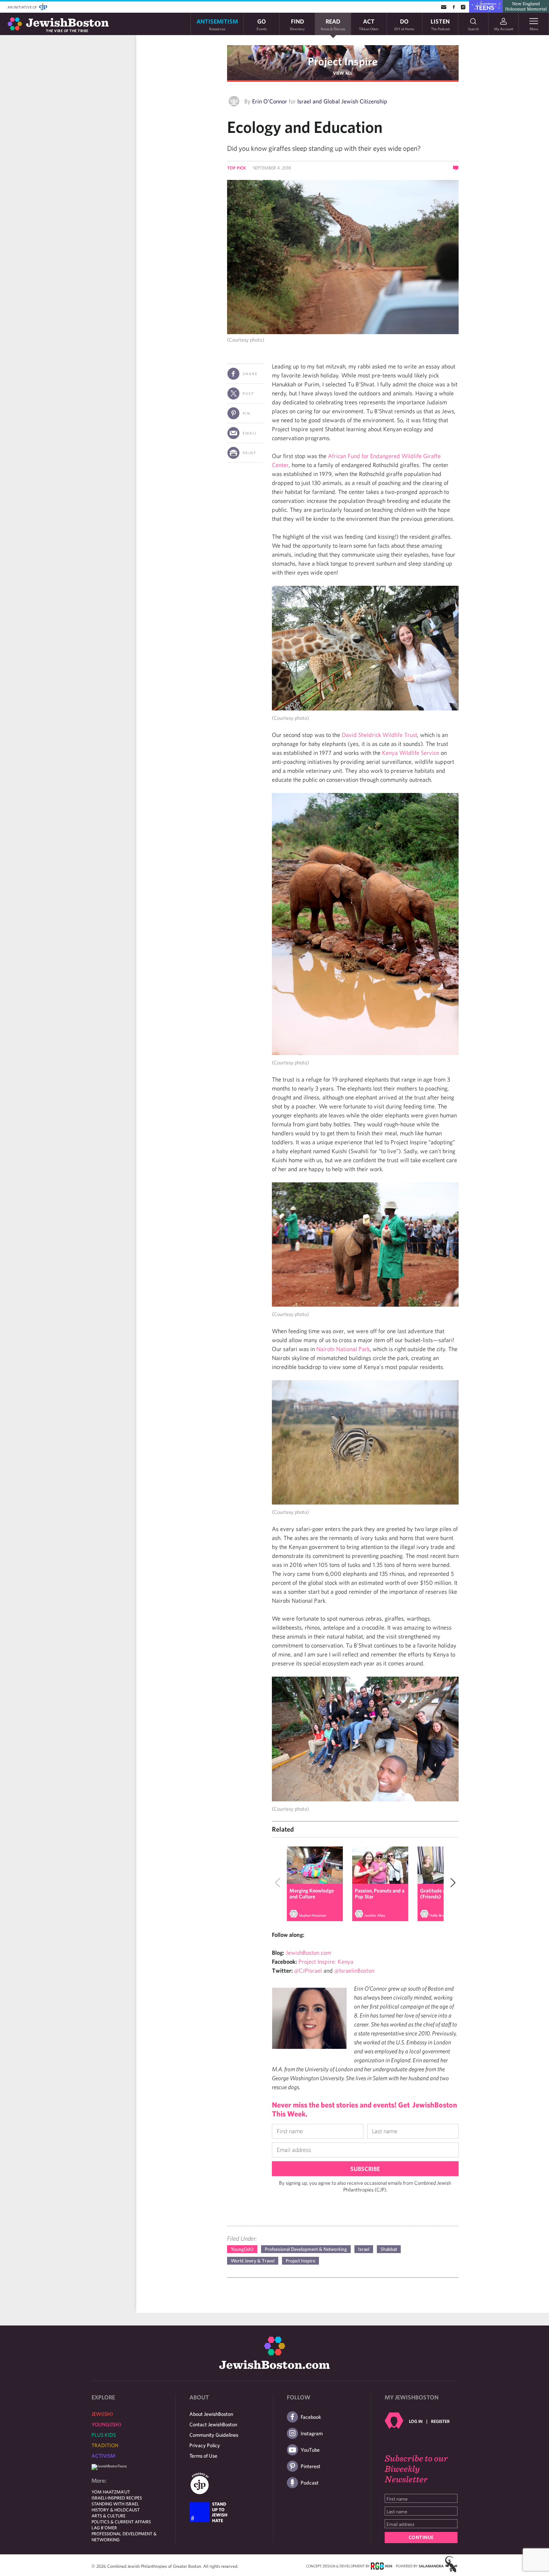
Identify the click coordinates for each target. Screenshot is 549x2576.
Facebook (311, 2417)
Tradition (105, 2445)
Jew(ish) (102, 2414)
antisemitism (217, 24)
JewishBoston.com (308, 1953)
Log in (416, 2421)
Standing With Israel (115, 2504)
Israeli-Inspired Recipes (117, 2498)
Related (283, 1829)
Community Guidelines (214, 2435)
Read (333, 24)
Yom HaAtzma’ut (111, 2492)
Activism (103, 2456)
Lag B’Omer (104, 2527)
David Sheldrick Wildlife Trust (379, 735)
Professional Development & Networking (306, 2249)
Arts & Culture (108, 2516)
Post (249, 393)
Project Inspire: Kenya (326, 1961)
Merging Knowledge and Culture (312, 1894)
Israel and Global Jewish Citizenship (342, 101)
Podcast (310, 2483)
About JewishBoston (211, 2414)
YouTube (310, 2450)
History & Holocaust (116, 2510)
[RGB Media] (381, 2566)
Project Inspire (343, 61)
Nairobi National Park (343, 1349)
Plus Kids (104, 2435)
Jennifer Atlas (375, 1915)
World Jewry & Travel (253, 2261)
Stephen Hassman (312, 1915)
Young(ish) (242, 2249)
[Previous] (279, 1884)
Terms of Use (203, 2456)
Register (440, 2421)
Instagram (312, 2433)
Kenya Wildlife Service (411, 753)
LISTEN (440, 24)
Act (369, 24)
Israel (364, 2249)
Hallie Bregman (441, 1915)
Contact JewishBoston (213, 2424)
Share (250, 374)
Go (262, 24)
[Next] (451, 1884)
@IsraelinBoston (354, 1970)
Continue (421, 2537)
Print (250, 453)
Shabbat (389, 2249)
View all (343, 73)
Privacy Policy (205, 2445)
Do (404, 24)
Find (297, 24)
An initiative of (23, 7)
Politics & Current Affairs (121, 2521)
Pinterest (311, 2466)
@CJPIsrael (308, 1970)
